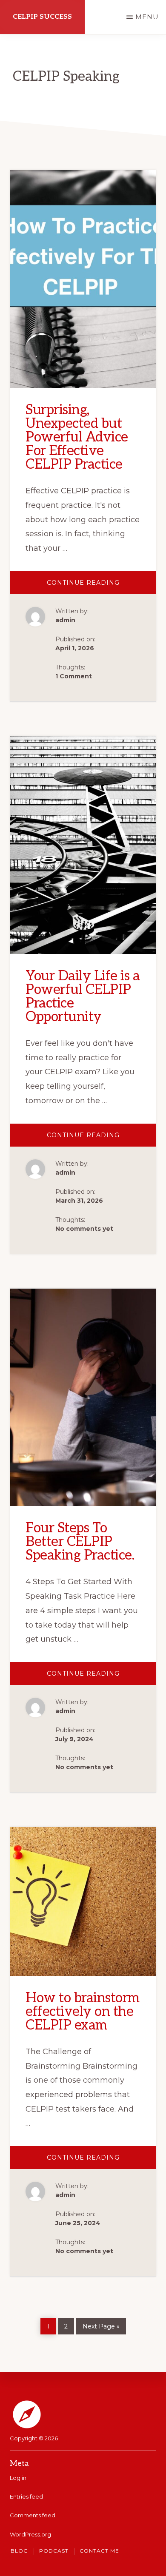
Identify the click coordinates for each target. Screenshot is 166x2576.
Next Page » (101, 2325)
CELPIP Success (42, 17)
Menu (147, 17)
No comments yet (84, 1229)
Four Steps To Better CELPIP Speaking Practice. (80, 1542)
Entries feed (26, 2496)
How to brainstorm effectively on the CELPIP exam (83, 2012)
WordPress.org (30, 2534)
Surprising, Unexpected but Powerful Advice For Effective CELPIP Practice (77, 437)
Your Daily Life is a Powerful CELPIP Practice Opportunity (83, 996)
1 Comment (74, 676)
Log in (18, 2478)
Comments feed (33, 2515)
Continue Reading (101, 586)
